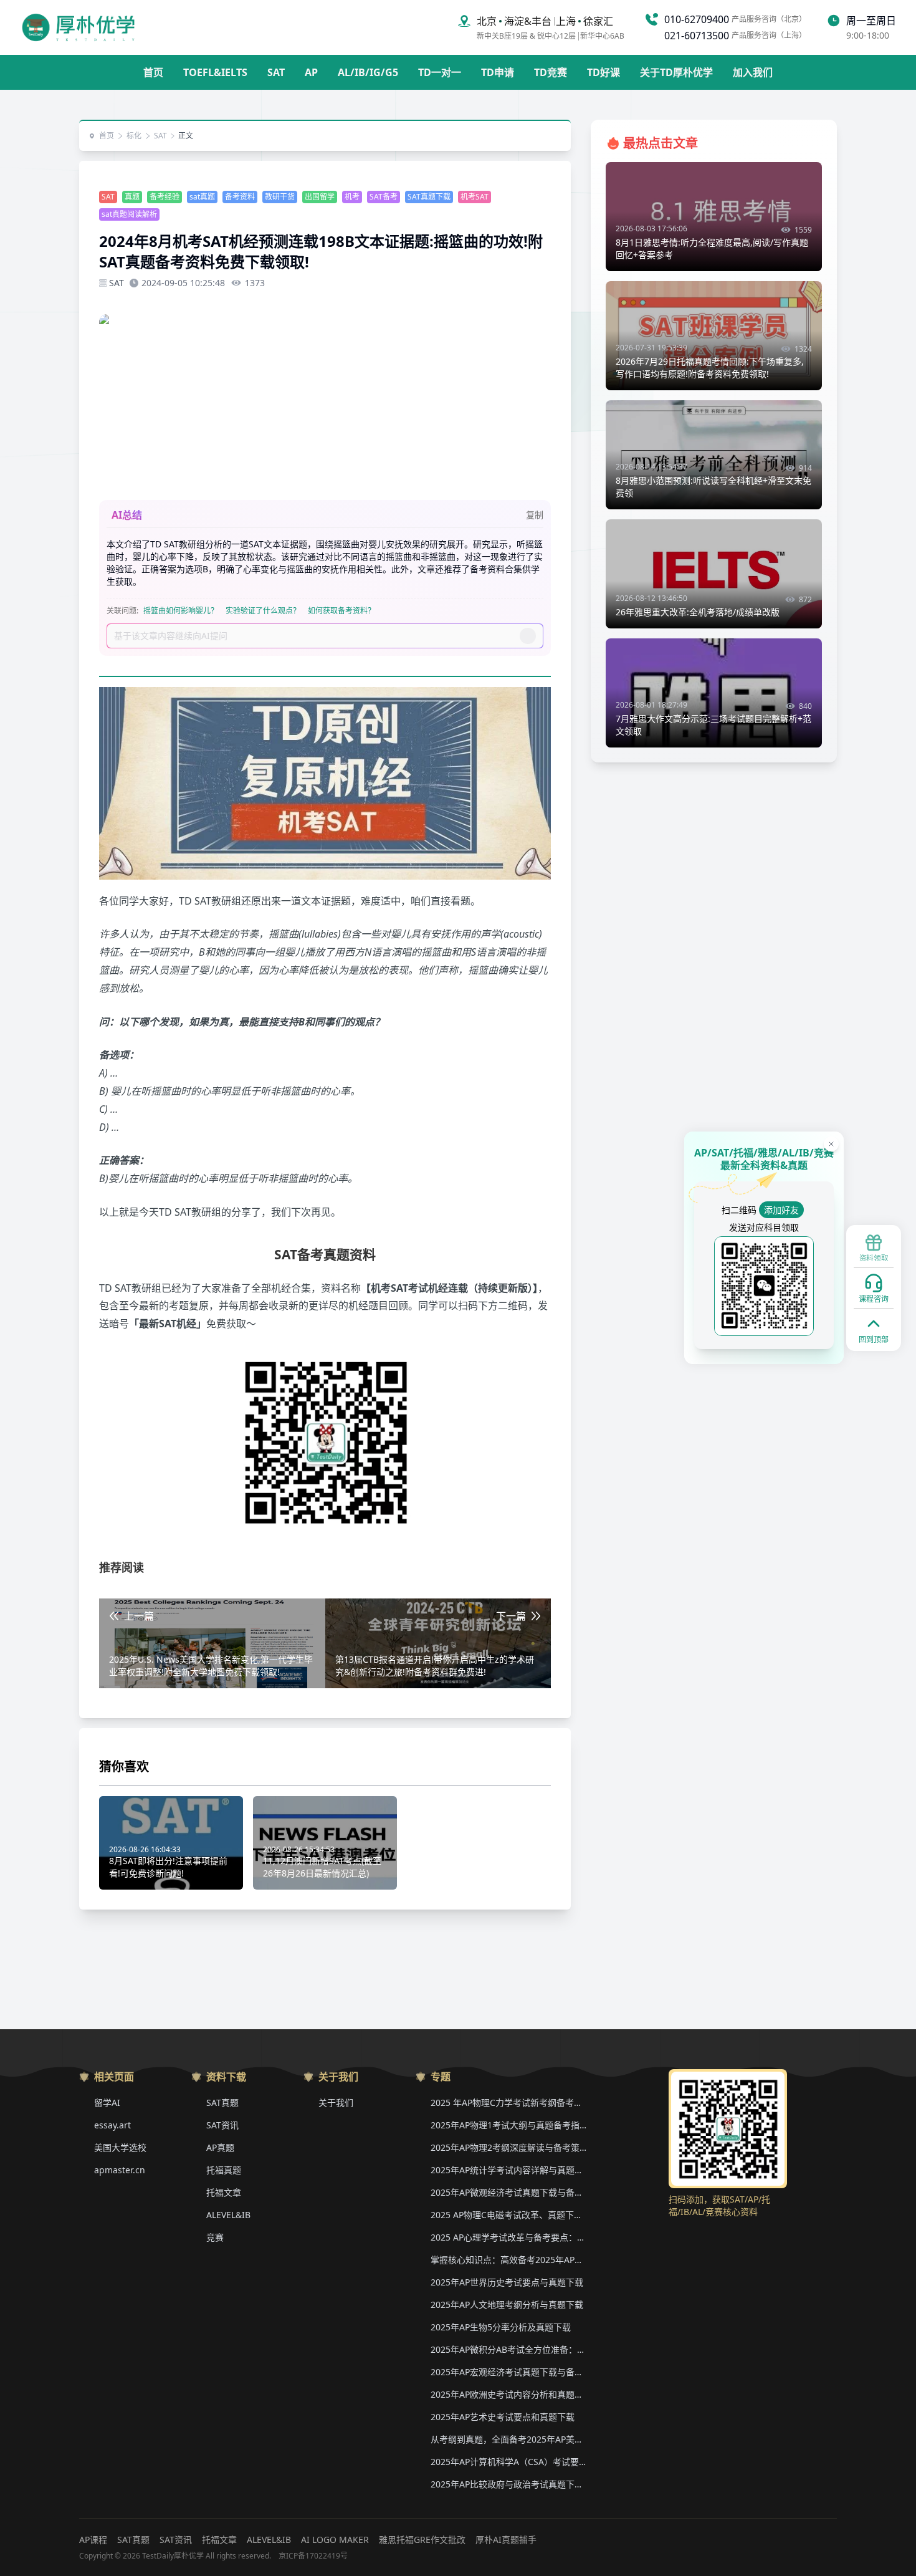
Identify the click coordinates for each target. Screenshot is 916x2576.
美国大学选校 (120, 2147)
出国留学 (320, 197)
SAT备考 (384, 197)
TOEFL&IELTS (215, 72)
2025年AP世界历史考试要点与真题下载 (507, 2282)
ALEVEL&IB (228, 2215)
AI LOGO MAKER (335, 2540)
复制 (535, 515)
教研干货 (280, 197)
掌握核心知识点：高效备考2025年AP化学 (508, 2260)
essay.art (112, 2125)
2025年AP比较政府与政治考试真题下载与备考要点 (508, 2484)
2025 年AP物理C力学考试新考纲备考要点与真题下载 (508, 2103)
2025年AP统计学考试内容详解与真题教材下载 (508, 2170)
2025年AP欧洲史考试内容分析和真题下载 (508, 2394)
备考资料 (240, 197)
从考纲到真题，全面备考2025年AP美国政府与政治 (508, 2439)
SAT (276, 72)
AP (311, 72)
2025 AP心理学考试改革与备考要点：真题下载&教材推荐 (508, 2237)
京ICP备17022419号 (313, 2556)
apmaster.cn (120, 2170)
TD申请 (498, 72)
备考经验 (165, 197)
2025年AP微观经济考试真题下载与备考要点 (508, 2192)
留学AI (107, 2103)
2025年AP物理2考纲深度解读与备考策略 (508, 2147)
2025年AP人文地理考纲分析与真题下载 (507, 2304)
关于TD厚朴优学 (676, 72)
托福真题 (224, 2170)
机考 (352, 197)
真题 (132, 197)
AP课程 (93, 2540)
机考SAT (475, 197)
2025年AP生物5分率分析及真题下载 (501, 2327)
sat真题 (202, 197)
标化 (134, 136)
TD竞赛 (551, 72)
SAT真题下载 (429, 197)
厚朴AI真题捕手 (506, 2540)
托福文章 (224, 2192)
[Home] (78, 27)
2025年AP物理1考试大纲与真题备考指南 (508, 2125)
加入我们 (753, 72)
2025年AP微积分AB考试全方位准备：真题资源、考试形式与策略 (508, 2349)
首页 (153, 72)
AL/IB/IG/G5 (368, 72)
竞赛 (215, 2237)
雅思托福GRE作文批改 (422, 2540)
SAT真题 (222, 2103)
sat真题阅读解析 (129, 214)
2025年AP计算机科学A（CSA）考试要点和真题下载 (508, 2462)
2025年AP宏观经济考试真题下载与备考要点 (508, 2372)
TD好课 (604, 72)
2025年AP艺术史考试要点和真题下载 (503, 2417)
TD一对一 (440, 72)
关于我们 (336, 2103)
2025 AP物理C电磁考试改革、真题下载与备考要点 (508, 2215)
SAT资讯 (222, 2125)
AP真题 (220, 2147)
